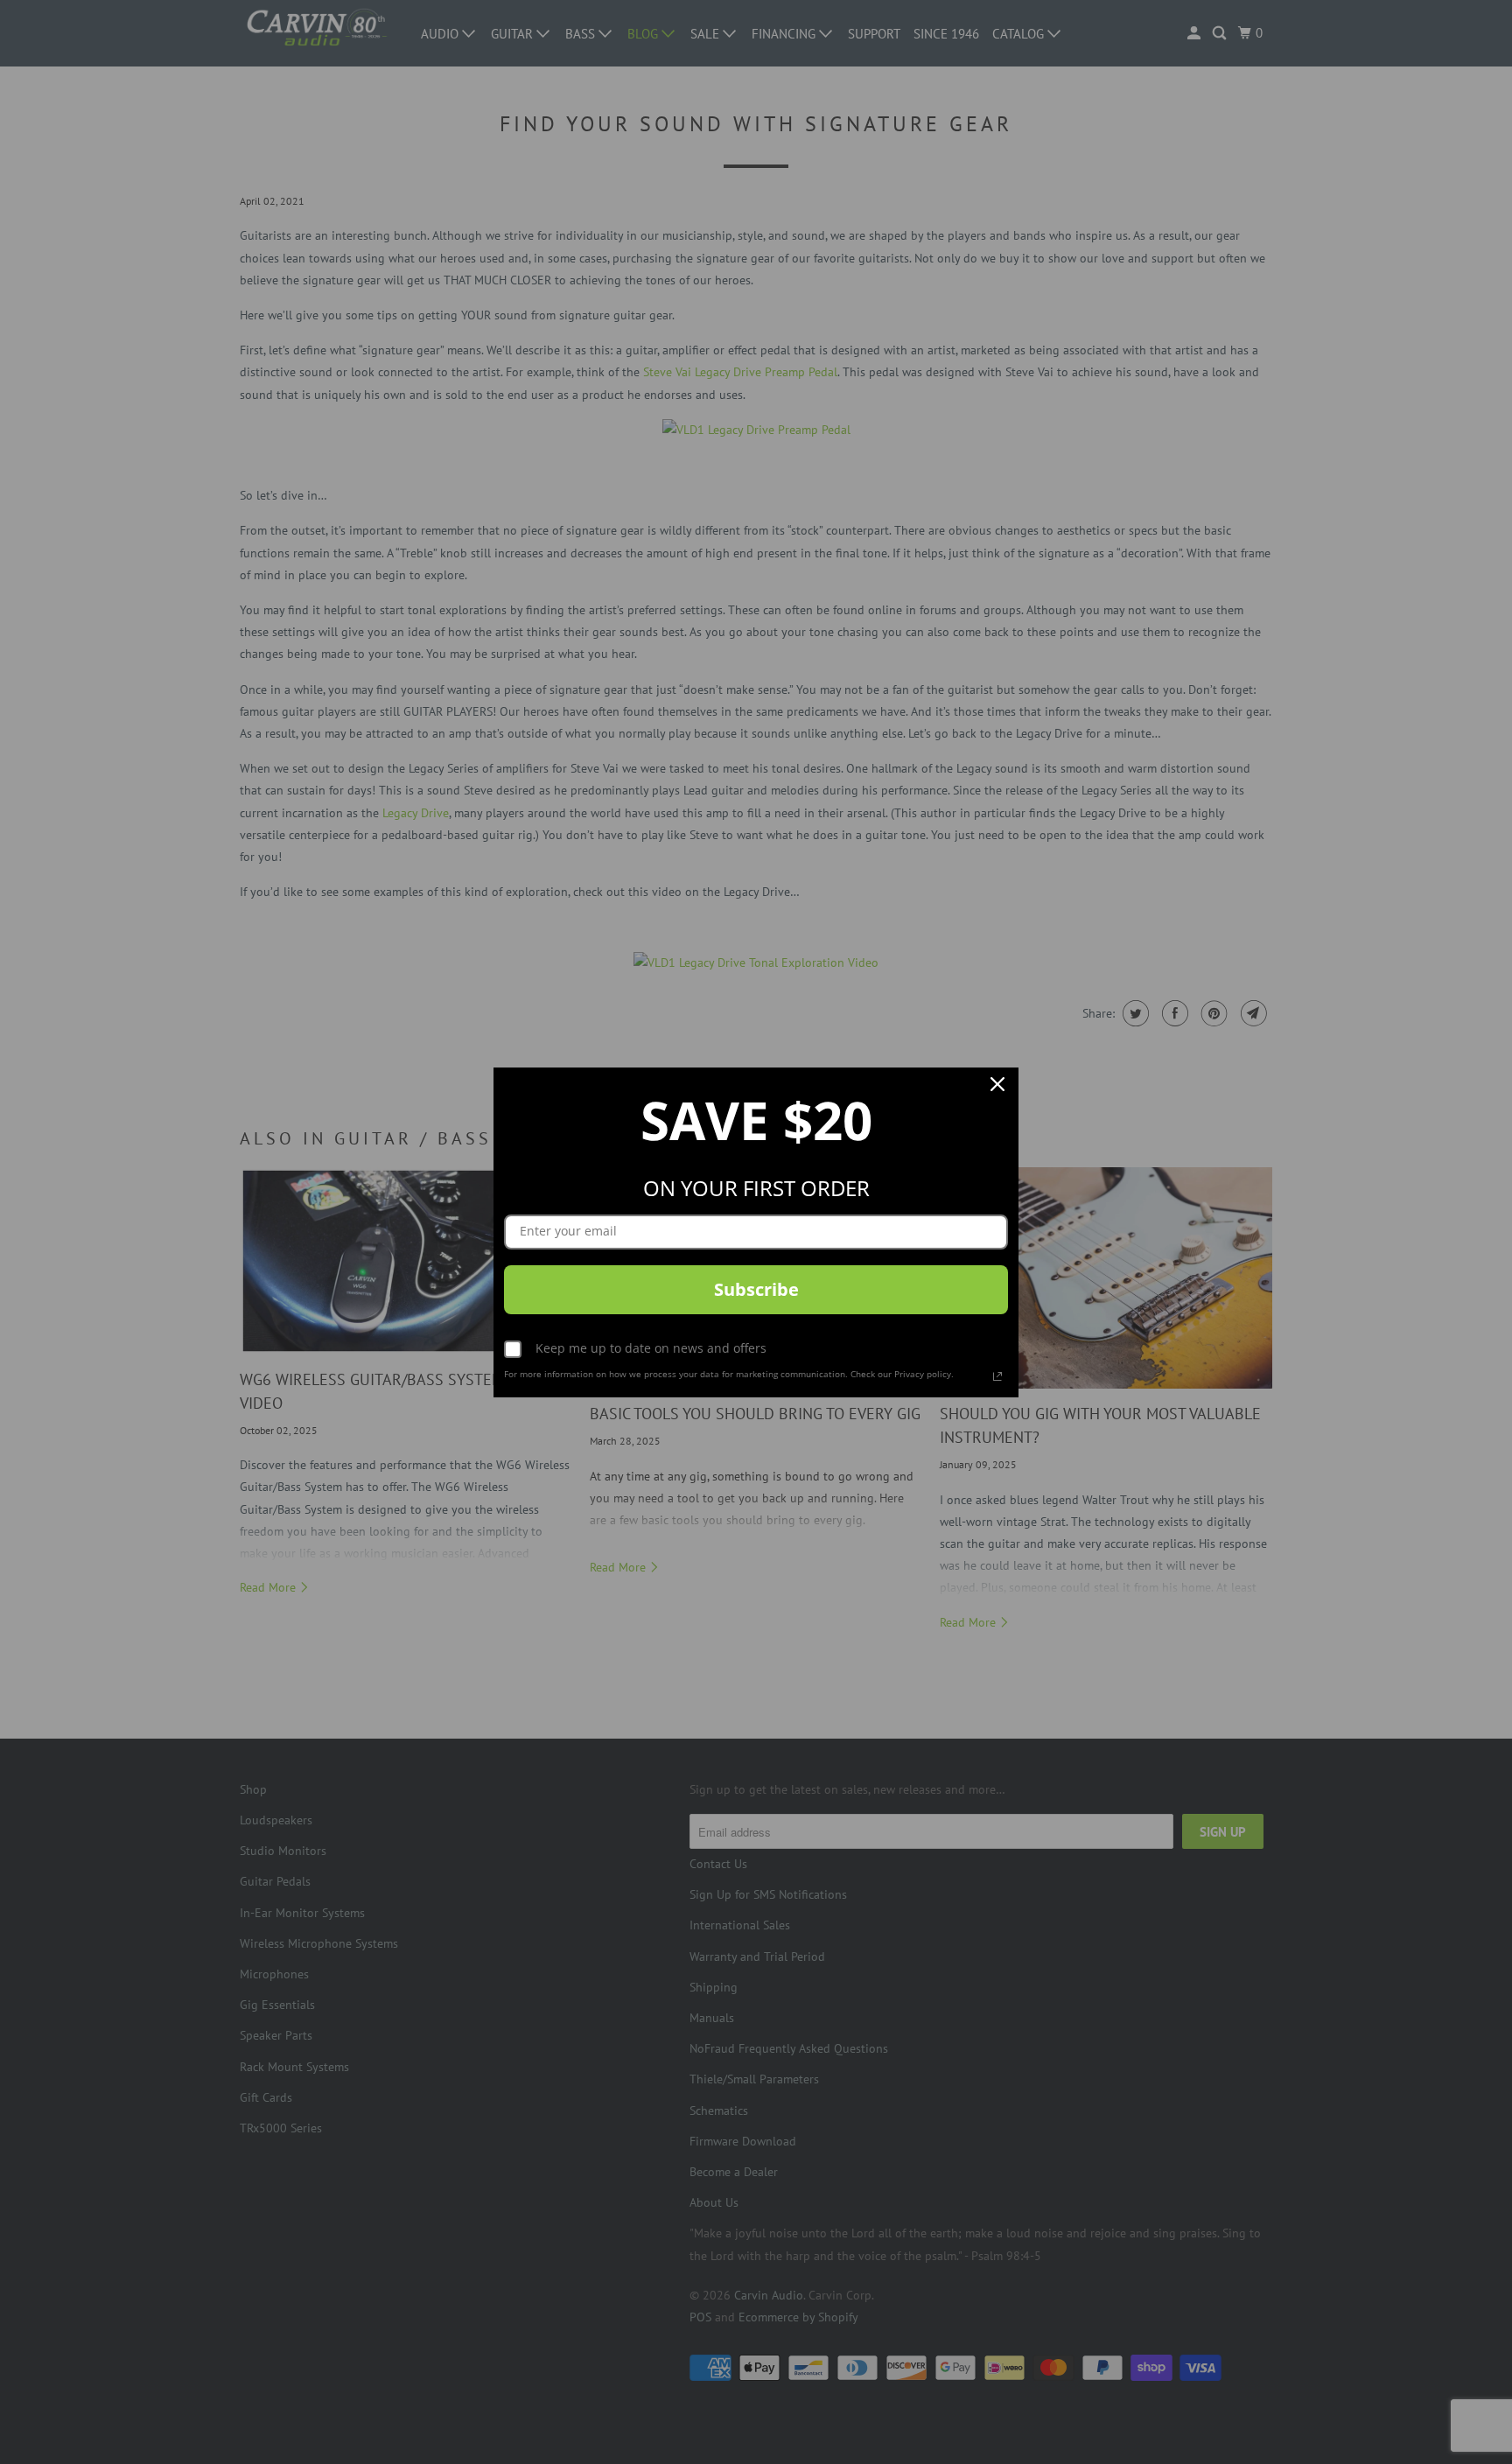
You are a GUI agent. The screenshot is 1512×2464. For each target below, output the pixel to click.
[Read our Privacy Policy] (997, 1376)
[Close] (997, 1088)
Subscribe (756, 1289)
